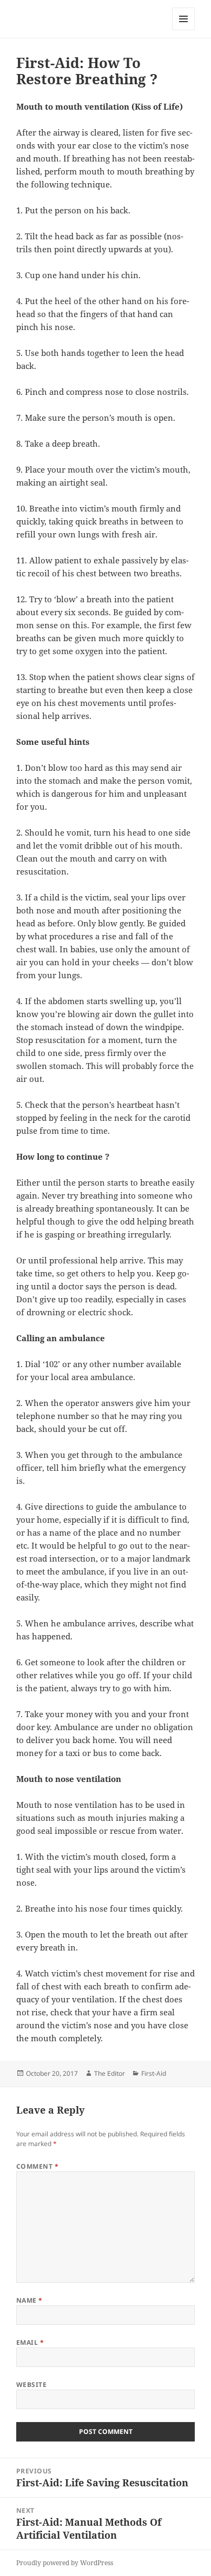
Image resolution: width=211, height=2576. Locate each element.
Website (31, 2385)
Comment (37, 2166)
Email (30, 2342)
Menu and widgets (184, 30)
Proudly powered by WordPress (65, 2563)
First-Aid (154, 2073)
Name (29, 2300)
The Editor (110, 2073)
